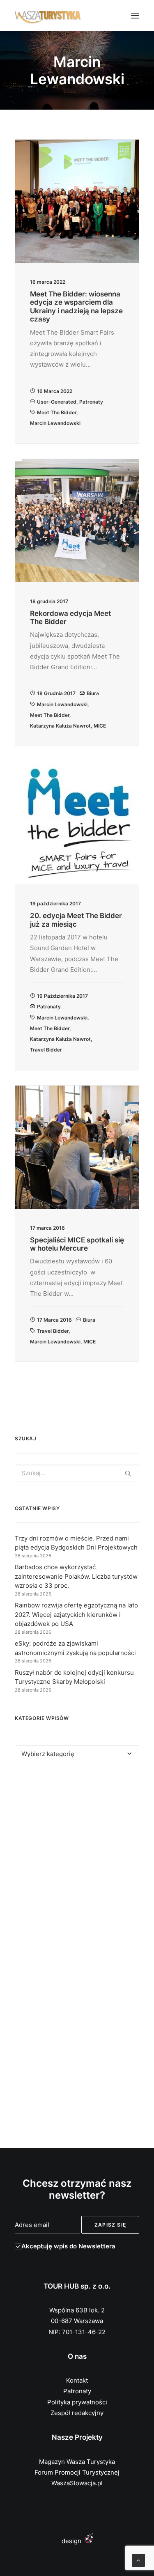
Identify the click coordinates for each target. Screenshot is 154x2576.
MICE (100, 726)
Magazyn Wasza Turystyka (77, 2462)
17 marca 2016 (54, 1320)
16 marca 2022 (55, 391)
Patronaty (91, 402)
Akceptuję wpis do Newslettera (68, 2246)
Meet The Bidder (57, 412)
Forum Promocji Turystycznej (77, 2472)
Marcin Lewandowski (55, 423)
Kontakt (77, 2380)
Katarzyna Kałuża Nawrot (60, 726)
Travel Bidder (46, 1050)
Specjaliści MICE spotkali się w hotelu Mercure (77, 1244)
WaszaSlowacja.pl (77, 2483)
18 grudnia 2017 (56, 693)
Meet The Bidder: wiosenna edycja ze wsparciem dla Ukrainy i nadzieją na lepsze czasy (76, 307)
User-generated (57, 402)
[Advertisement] (77, 1863)
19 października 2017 (62, 996)
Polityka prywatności (77, 2402)
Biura (93, 693)
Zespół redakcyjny (77, 2413)
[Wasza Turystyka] (48, 16)
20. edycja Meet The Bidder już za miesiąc (76, 920)
